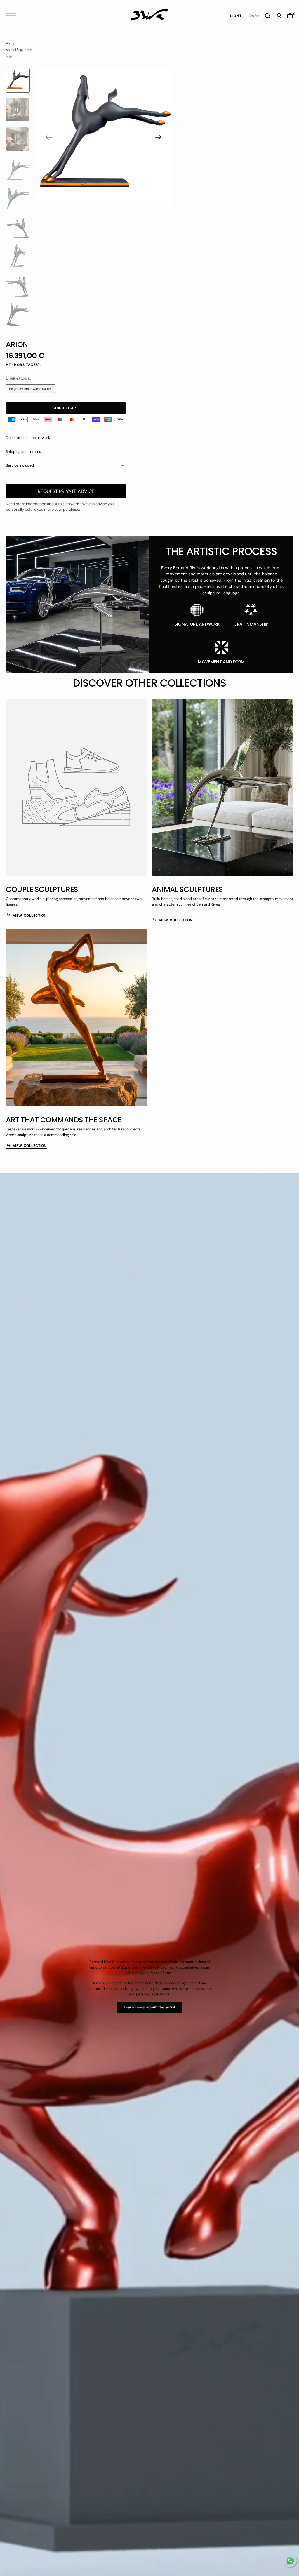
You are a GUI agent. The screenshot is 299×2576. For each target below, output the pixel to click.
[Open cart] (290, 16)
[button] (13, 16)
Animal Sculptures (19, 50)
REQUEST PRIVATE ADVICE (66, 491)
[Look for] (268, 16)
